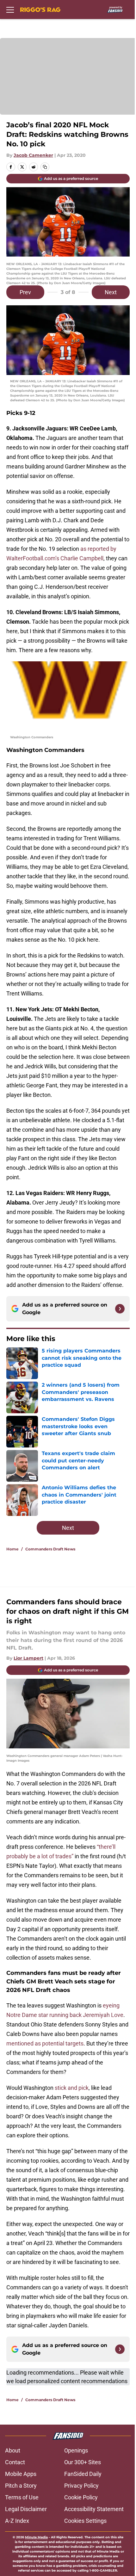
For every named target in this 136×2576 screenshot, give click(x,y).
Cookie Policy (81, 2497)
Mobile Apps (21, 2474)
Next (111, 292)
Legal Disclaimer (26, 2509)
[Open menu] (10, 10)
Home (12, 1549)
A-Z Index (17, 2521)
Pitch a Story (21, 2486)
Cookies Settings (85, 2521)
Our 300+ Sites (83, 2462)
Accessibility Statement (94, 2509)
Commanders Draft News (50, 1549)
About (13, 2450)
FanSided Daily (83, 2474)
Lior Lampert (28, 1658)
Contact (15, 2462)
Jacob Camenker (33, 155)
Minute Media (36, 2537)
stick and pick (72, 2088)
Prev (25, 292)
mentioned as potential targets (45, 2043)
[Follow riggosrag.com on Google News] (120, 1309)
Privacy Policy (81, 2486)
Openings (76, 2450)
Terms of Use (22, 2497)
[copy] (45, 167)
